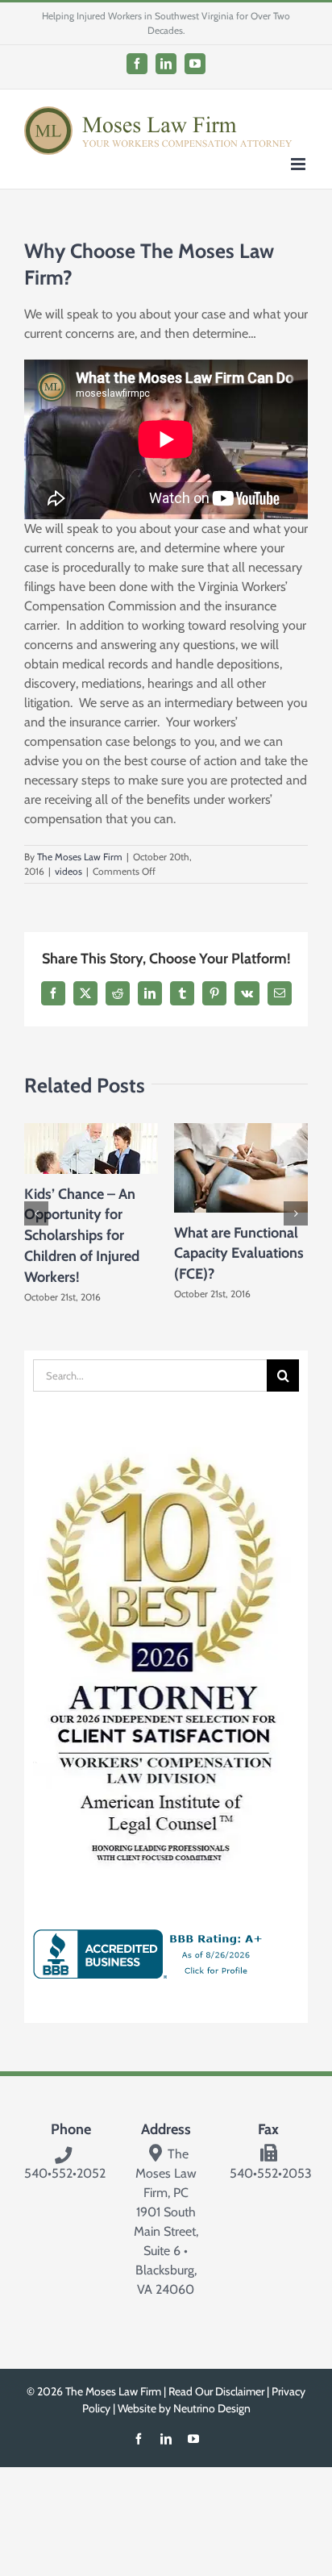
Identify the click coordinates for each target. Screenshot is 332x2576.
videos (68, 871)
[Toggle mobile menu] (299, 164)
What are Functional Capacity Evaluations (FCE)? (239, 1253)
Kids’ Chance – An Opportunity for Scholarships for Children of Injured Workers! (82, 1236)
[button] (36, 1213)
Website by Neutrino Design (184, 2408)
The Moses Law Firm (80, 857)
